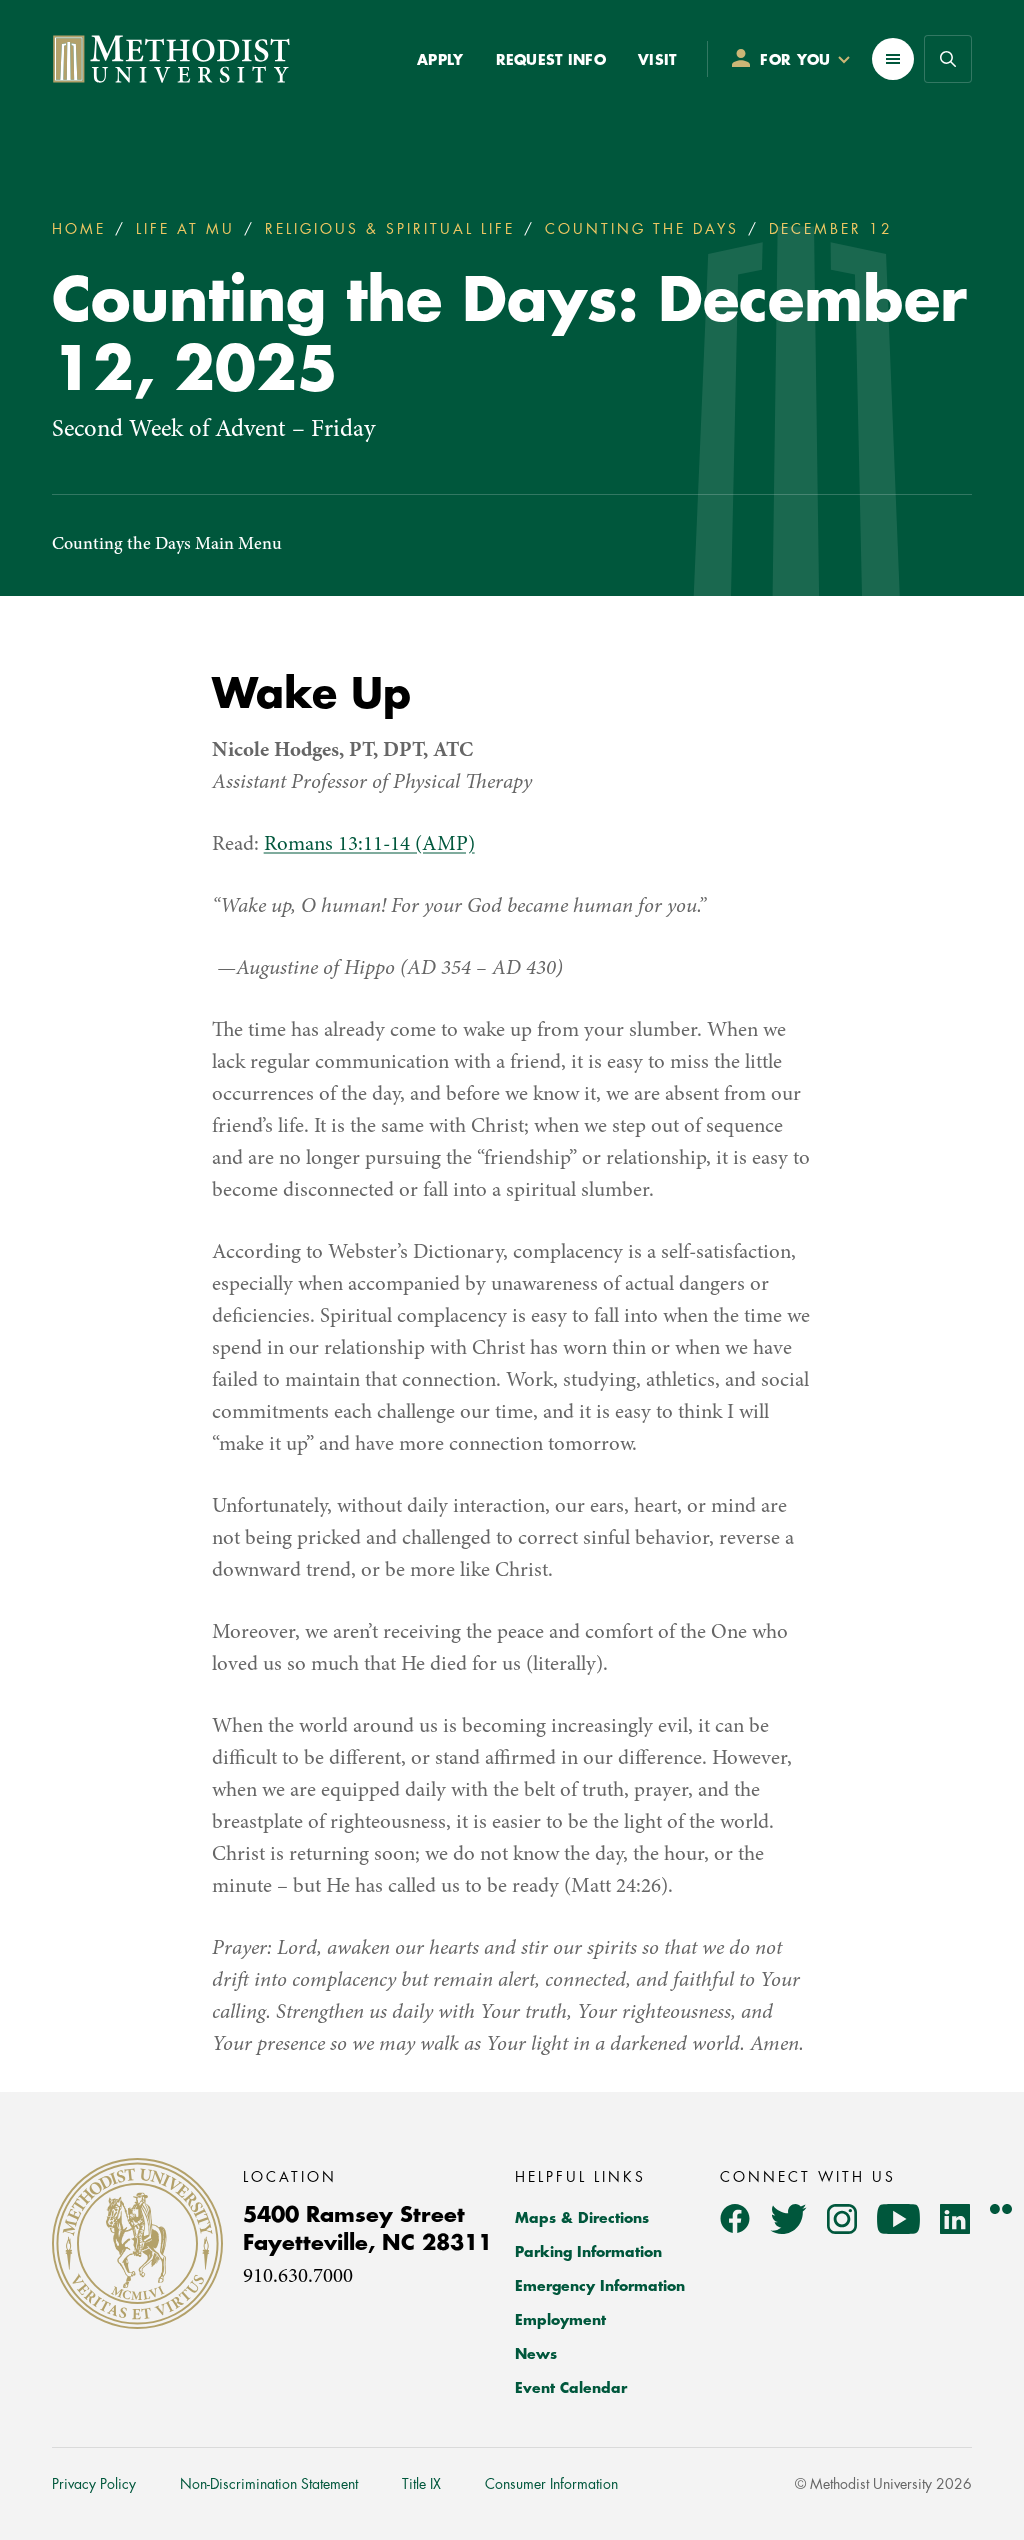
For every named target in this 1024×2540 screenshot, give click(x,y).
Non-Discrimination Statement (269, 2484)
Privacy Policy (94, 2484)
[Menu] (893, 59)
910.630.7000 (298, 2277)
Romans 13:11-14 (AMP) (369, 845)
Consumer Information (551, 2484)
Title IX (421, 2484)
